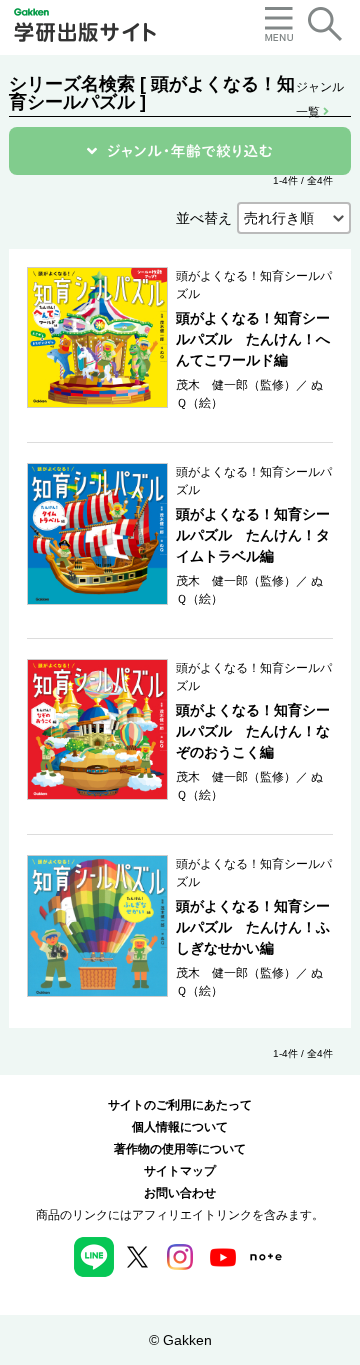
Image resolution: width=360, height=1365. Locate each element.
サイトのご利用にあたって (180, 1105)
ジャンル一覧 (320, 88)
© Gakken (180, 1340)
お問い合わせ (180, 1193)
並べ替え (204, 218)
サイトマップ (180, 1171)
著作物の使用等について (180, 1149)
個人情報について (180, 1127)
